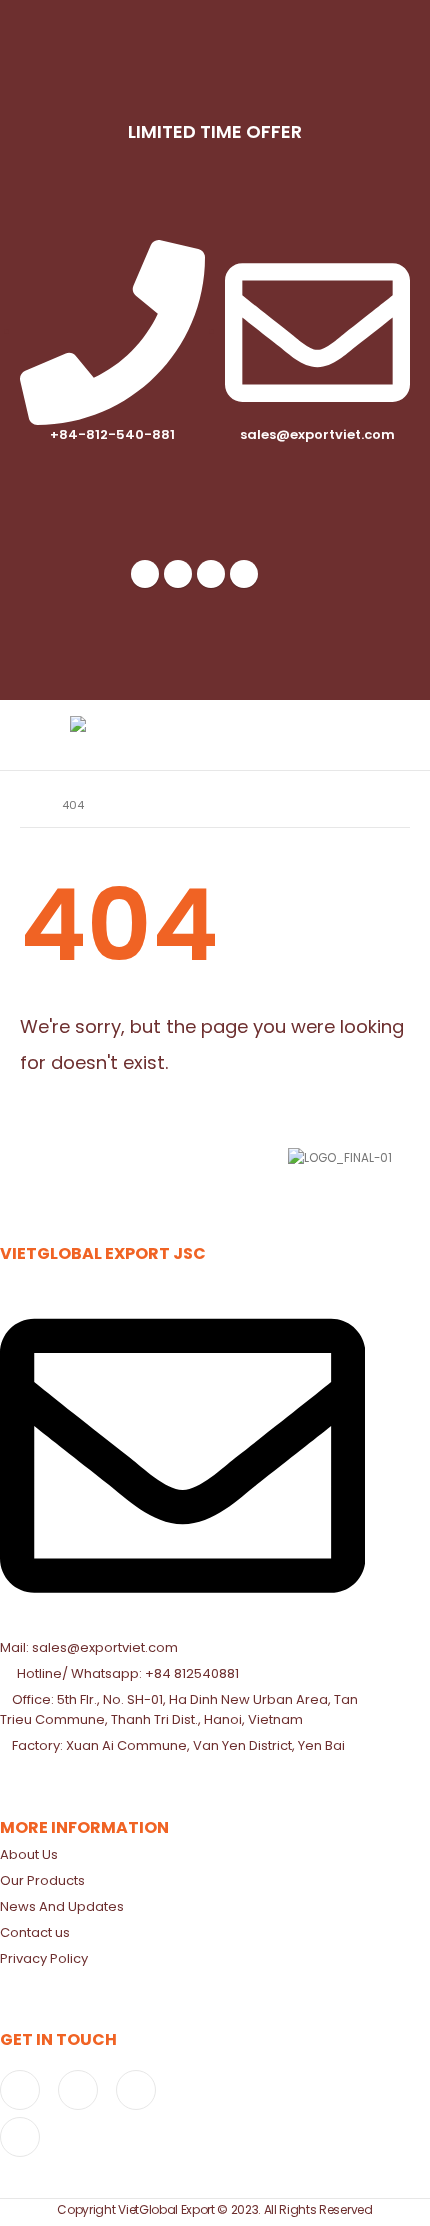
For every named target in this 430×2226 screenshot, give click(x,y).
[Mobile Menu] (389, 735)
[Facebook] (145, 574)
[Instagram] (211, 574)
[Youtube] (178, 574)
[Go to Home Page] (27, 805)
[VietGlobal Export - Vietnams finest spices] (125, 734)
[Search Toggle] (340, 734)
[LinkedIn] (244, 574)
